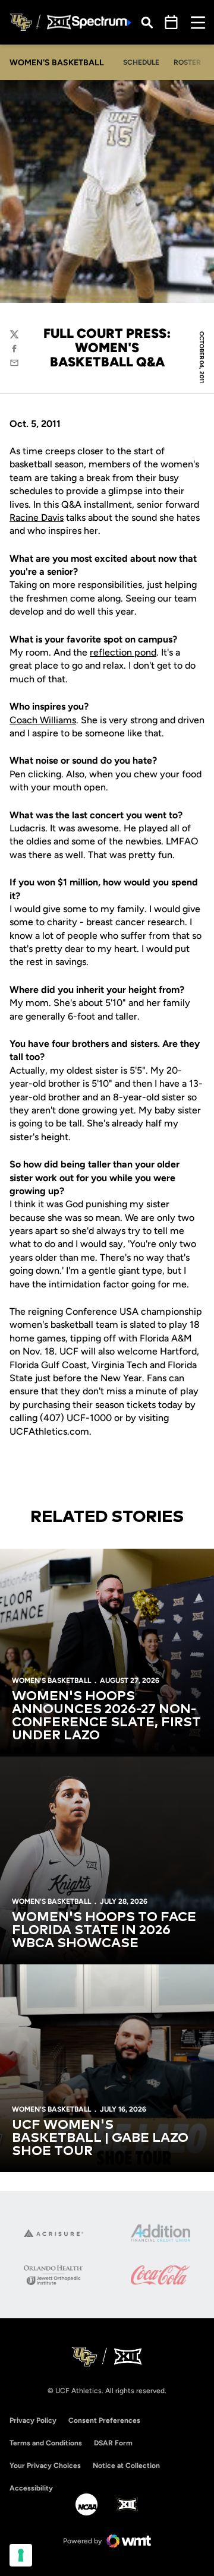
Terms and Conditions (46, 2443)
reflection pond (123, 652)
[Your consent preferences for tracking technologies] (21, 2555)
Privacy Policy (33, 2420)
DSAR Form (113, 2443)
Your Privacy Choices (45, 2466)
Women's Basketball (51, 1681)
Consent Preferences (104, 2420)
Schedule (141, 62)
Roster (187, 62)
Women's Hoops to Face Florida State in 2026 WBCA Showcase (104, 1931)
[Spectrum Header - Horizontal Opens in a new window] (102, 22)
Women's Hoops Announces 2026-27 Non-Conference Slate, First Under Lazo (106, 1716)
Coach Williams (43, 720)
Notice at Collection (126, 2466)
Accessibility (31, 2488)
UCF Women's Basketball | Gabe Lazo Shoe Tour (100, 2138)
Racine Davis (37, 518)
